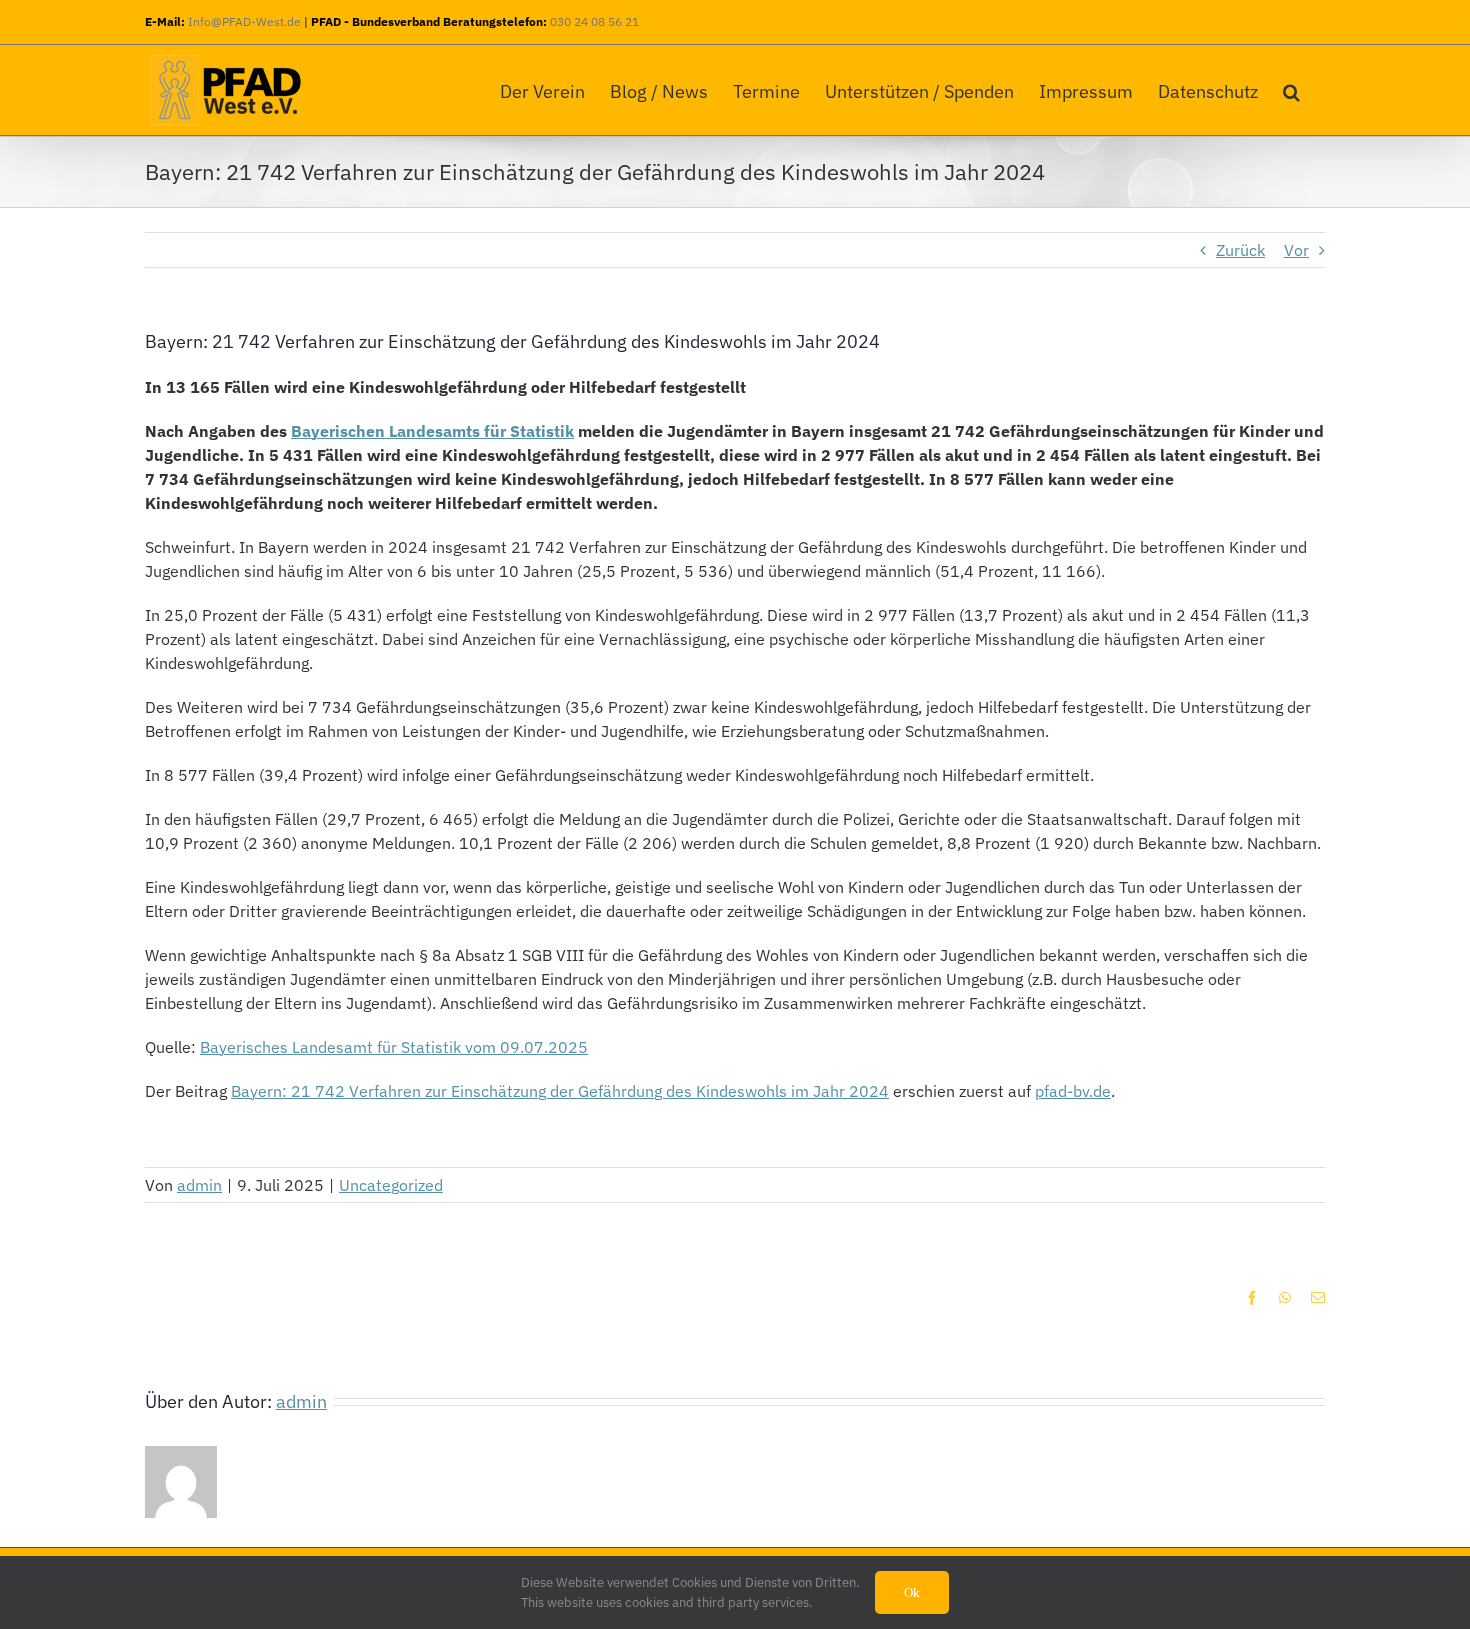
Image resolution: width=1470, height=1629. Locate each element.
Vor (1296, 250)
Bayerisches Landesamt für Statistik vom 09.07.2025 (394, 1047)
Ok (912, 1592)
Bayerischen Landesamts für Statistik (432, 431)
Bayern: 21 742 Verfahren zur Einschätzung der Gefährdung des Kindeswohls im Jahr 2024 (560, 1091)
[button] (1291, 87)
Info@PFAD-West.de (244, 21)
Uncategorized (391, 1185)
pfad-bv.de (1073, 1091)
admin (199, 1185)
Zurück (1240, 250)
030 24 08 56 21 (594, 21)
